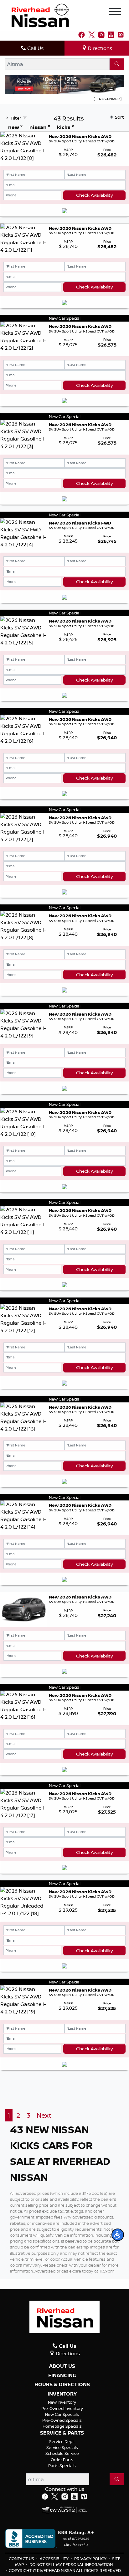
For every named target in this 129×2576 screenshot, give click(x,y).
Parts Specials (62, 2465)
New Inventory (62, 2402)
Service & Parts (62, 2433)
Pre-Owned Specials (62, 2420)
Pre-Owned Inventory (62, 2408)
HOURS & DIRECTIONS (62, 2385)
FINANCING (62, 2376)
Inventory (62, 2394)
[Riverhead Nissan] (40, 15)
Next (44, 2115)
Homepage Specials (62, 2426)
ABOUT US (62, 2366)
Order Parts (62, 2460)
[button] (118, 2235)
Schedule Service (62, 2453)
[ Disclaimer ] (108, 99)
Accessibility (55, 2559)
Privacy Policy (91, 2559)
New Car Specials (62, 2414)
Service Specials (62, 2447)
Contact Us (22, 2559)
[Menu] (115, 12)
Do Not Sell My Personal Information (71, 2564)
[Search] (117, 64)
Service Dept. (62, 2441)
